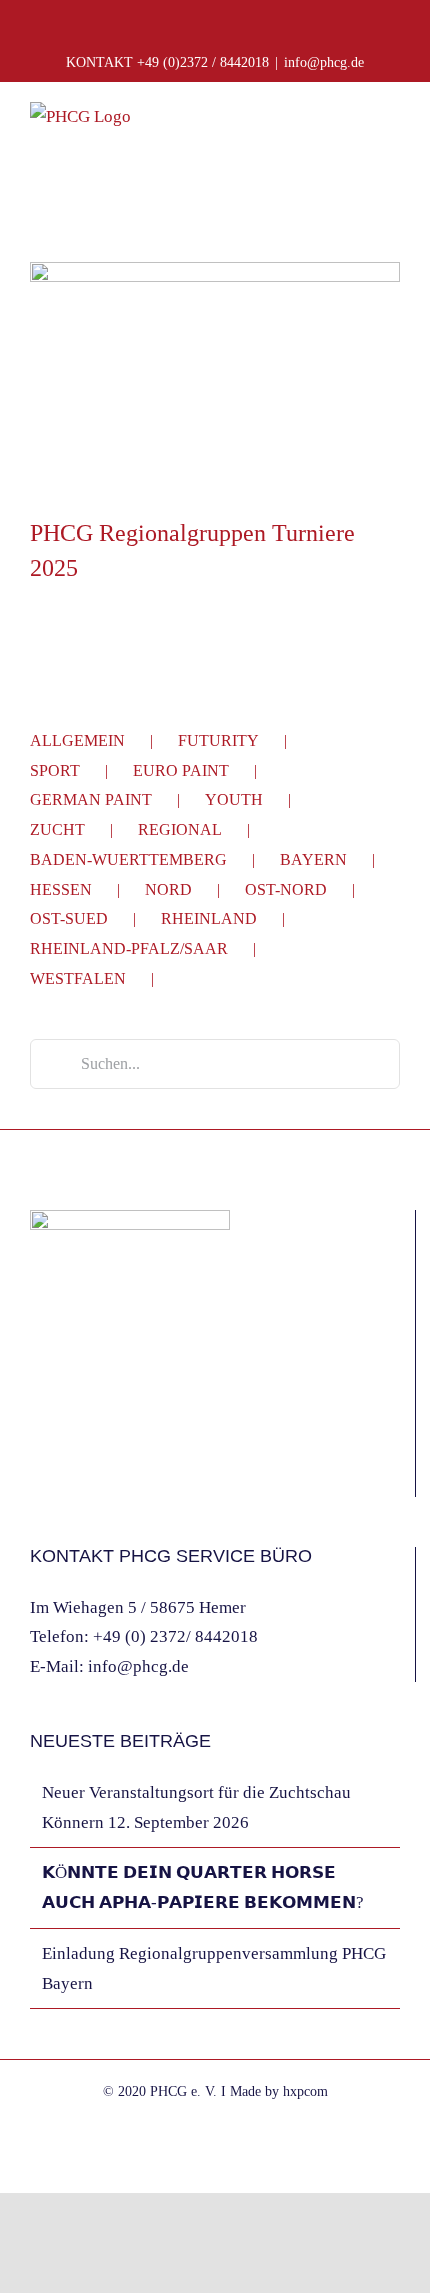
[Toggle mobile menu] (392, 130)
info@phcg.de (324, 62)
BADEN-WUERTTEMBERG (128, 859)
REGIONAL (180, 829)
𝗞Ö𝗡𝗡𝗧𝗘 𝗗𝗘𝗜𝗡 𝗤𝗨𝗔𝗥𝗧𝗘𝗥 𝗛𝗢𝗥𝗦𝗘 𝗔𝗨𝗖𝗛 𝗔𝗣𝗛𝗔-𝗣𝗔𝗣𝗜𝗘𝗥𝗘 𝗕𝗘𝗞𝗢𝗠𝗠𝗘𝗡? (203, 1887)
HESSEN (61, 889)
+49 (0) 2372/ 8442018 (175, 1636)
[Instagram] (63, 1475)
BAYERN (313, 859)
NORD (168, 889)
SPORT (55, 770)
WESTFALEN (78, 978)
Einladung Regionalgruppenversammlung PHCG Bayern (214, 1968)
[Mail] (90, 1475)
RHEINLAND (209, 918)
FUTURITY (218, 740)
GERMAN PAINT (91, 799)
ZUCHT (57, 829)
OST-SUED (69, 918)
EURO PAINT (181, 770)
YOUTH (234, 799)
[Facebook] (36, 1475)
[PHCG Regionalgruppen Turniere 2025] (215, 379)
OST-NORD (286, 889)
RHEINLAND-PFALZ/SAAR (129, 948)
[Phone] (117, 1475)
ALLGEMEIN (77, 740)
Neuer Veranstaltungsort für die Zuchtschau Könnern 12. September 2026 (196, 1807)
